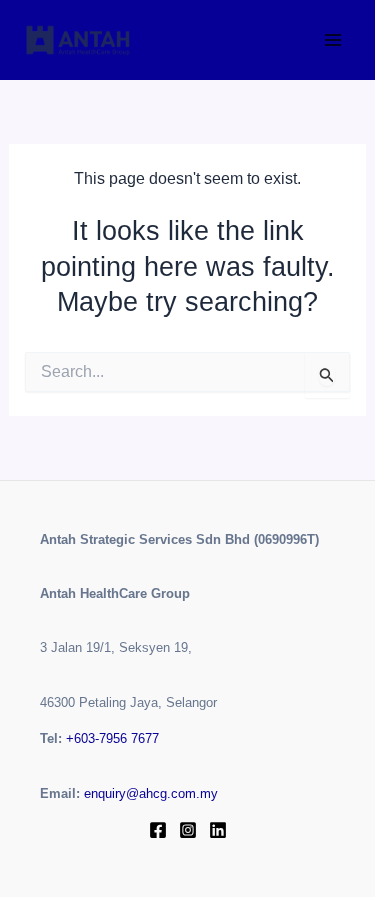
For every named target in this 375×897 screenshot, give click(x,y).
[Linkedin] (218, 830)
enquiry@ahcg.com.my (151, 793)
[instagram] (188, 830)
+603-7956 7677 (112, 738)
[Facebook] (158, 830)
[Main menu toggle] (333, 40)
